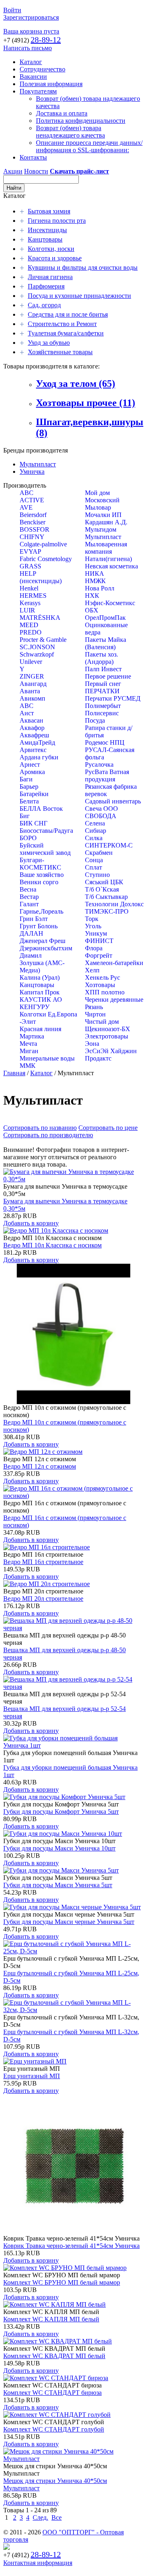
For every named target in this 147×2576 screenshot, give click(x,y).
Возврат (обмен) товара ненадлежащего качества (70, 132)
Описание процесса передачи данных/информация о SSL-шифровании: (89, 146)
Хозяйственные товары (60, 352)
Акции (13, 171)
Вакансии (33, 77)
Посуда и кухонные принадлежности (79, 296)
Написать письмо (28, 48)
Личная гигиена (50, 277)
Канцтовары (45, 239)
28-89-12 (46, 40)
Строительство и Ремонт (62, 324)
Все (57, 2517)
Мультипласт (38, 464)
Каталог (31, 62)
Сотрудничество (42, 69)
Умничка (32, 471)
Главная (14, 1073)
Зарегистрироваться (31, 17)
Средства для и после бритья (68, 314)
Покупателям (38, 91)
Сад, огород (44, 305)
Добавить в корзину (31, 1223)
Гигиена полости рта (57, 221)
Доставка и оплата (62, 113)
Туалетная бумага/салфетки (66, 333)
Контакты (33, 157)
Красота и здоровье (55, 258)
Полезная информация (51, 84)
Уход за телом (76, 384)
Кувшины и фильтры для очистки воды (83, 267)
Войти (12, 10)
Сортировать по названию (40, 1128)
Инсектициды (47, 230)
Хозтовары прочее (86, 403)
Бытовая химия (49, 211)
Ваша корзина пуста (31, 31)
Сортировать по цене (108, 1128)
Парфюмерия (46, 286)
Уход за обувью (49, 343)
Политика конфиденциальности (81, 121)
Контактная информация (38, 2563)
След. (40, 2517)
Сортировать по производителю (48, 1135)
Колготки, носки (51, 249)
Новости (36, 171)
